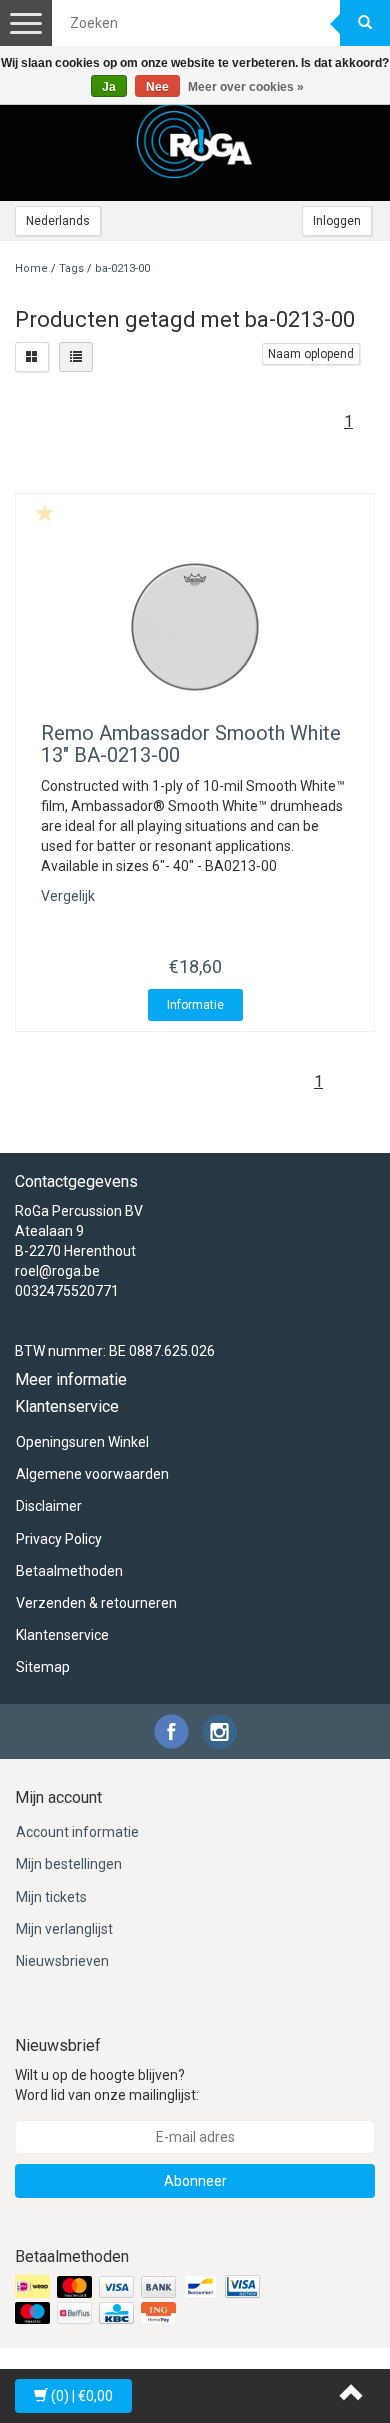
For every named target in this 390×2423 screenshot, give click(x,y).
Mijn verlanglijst (64, 1929)
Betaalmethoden (69, 1571)
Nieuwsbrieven (62, 1961)
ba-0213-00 (122, 268)
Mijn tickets (51, 1897)
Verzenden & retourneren (96, 1603)
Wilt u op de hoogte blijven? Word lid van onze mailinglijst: (107, 2085)
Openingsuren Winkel (82, 1442)
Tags (71, 268)
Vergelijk (68, 896)
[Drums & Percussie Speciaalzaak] (195, 141)
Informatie (195, 1005)
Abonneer (195, 2181)
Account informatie (77, 1832)
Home (31, 268)
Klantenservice (62, 1635)
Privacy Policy (59, 1539)
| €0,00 (82, 2396)
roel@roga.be (57, 1271)
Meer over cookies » (246, 87)
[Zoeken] (365, 23)
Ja (109, 87)
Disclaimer (49, 1506)
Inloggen (337, 221)
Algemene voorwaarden (92, 1474)
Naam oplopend (311, 354)
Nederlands (58, 221)
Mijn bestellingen (69, 1864)
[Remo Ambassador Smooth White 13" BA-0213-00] (195, 627)
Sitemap (43, 1667)
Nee (157, 87)
